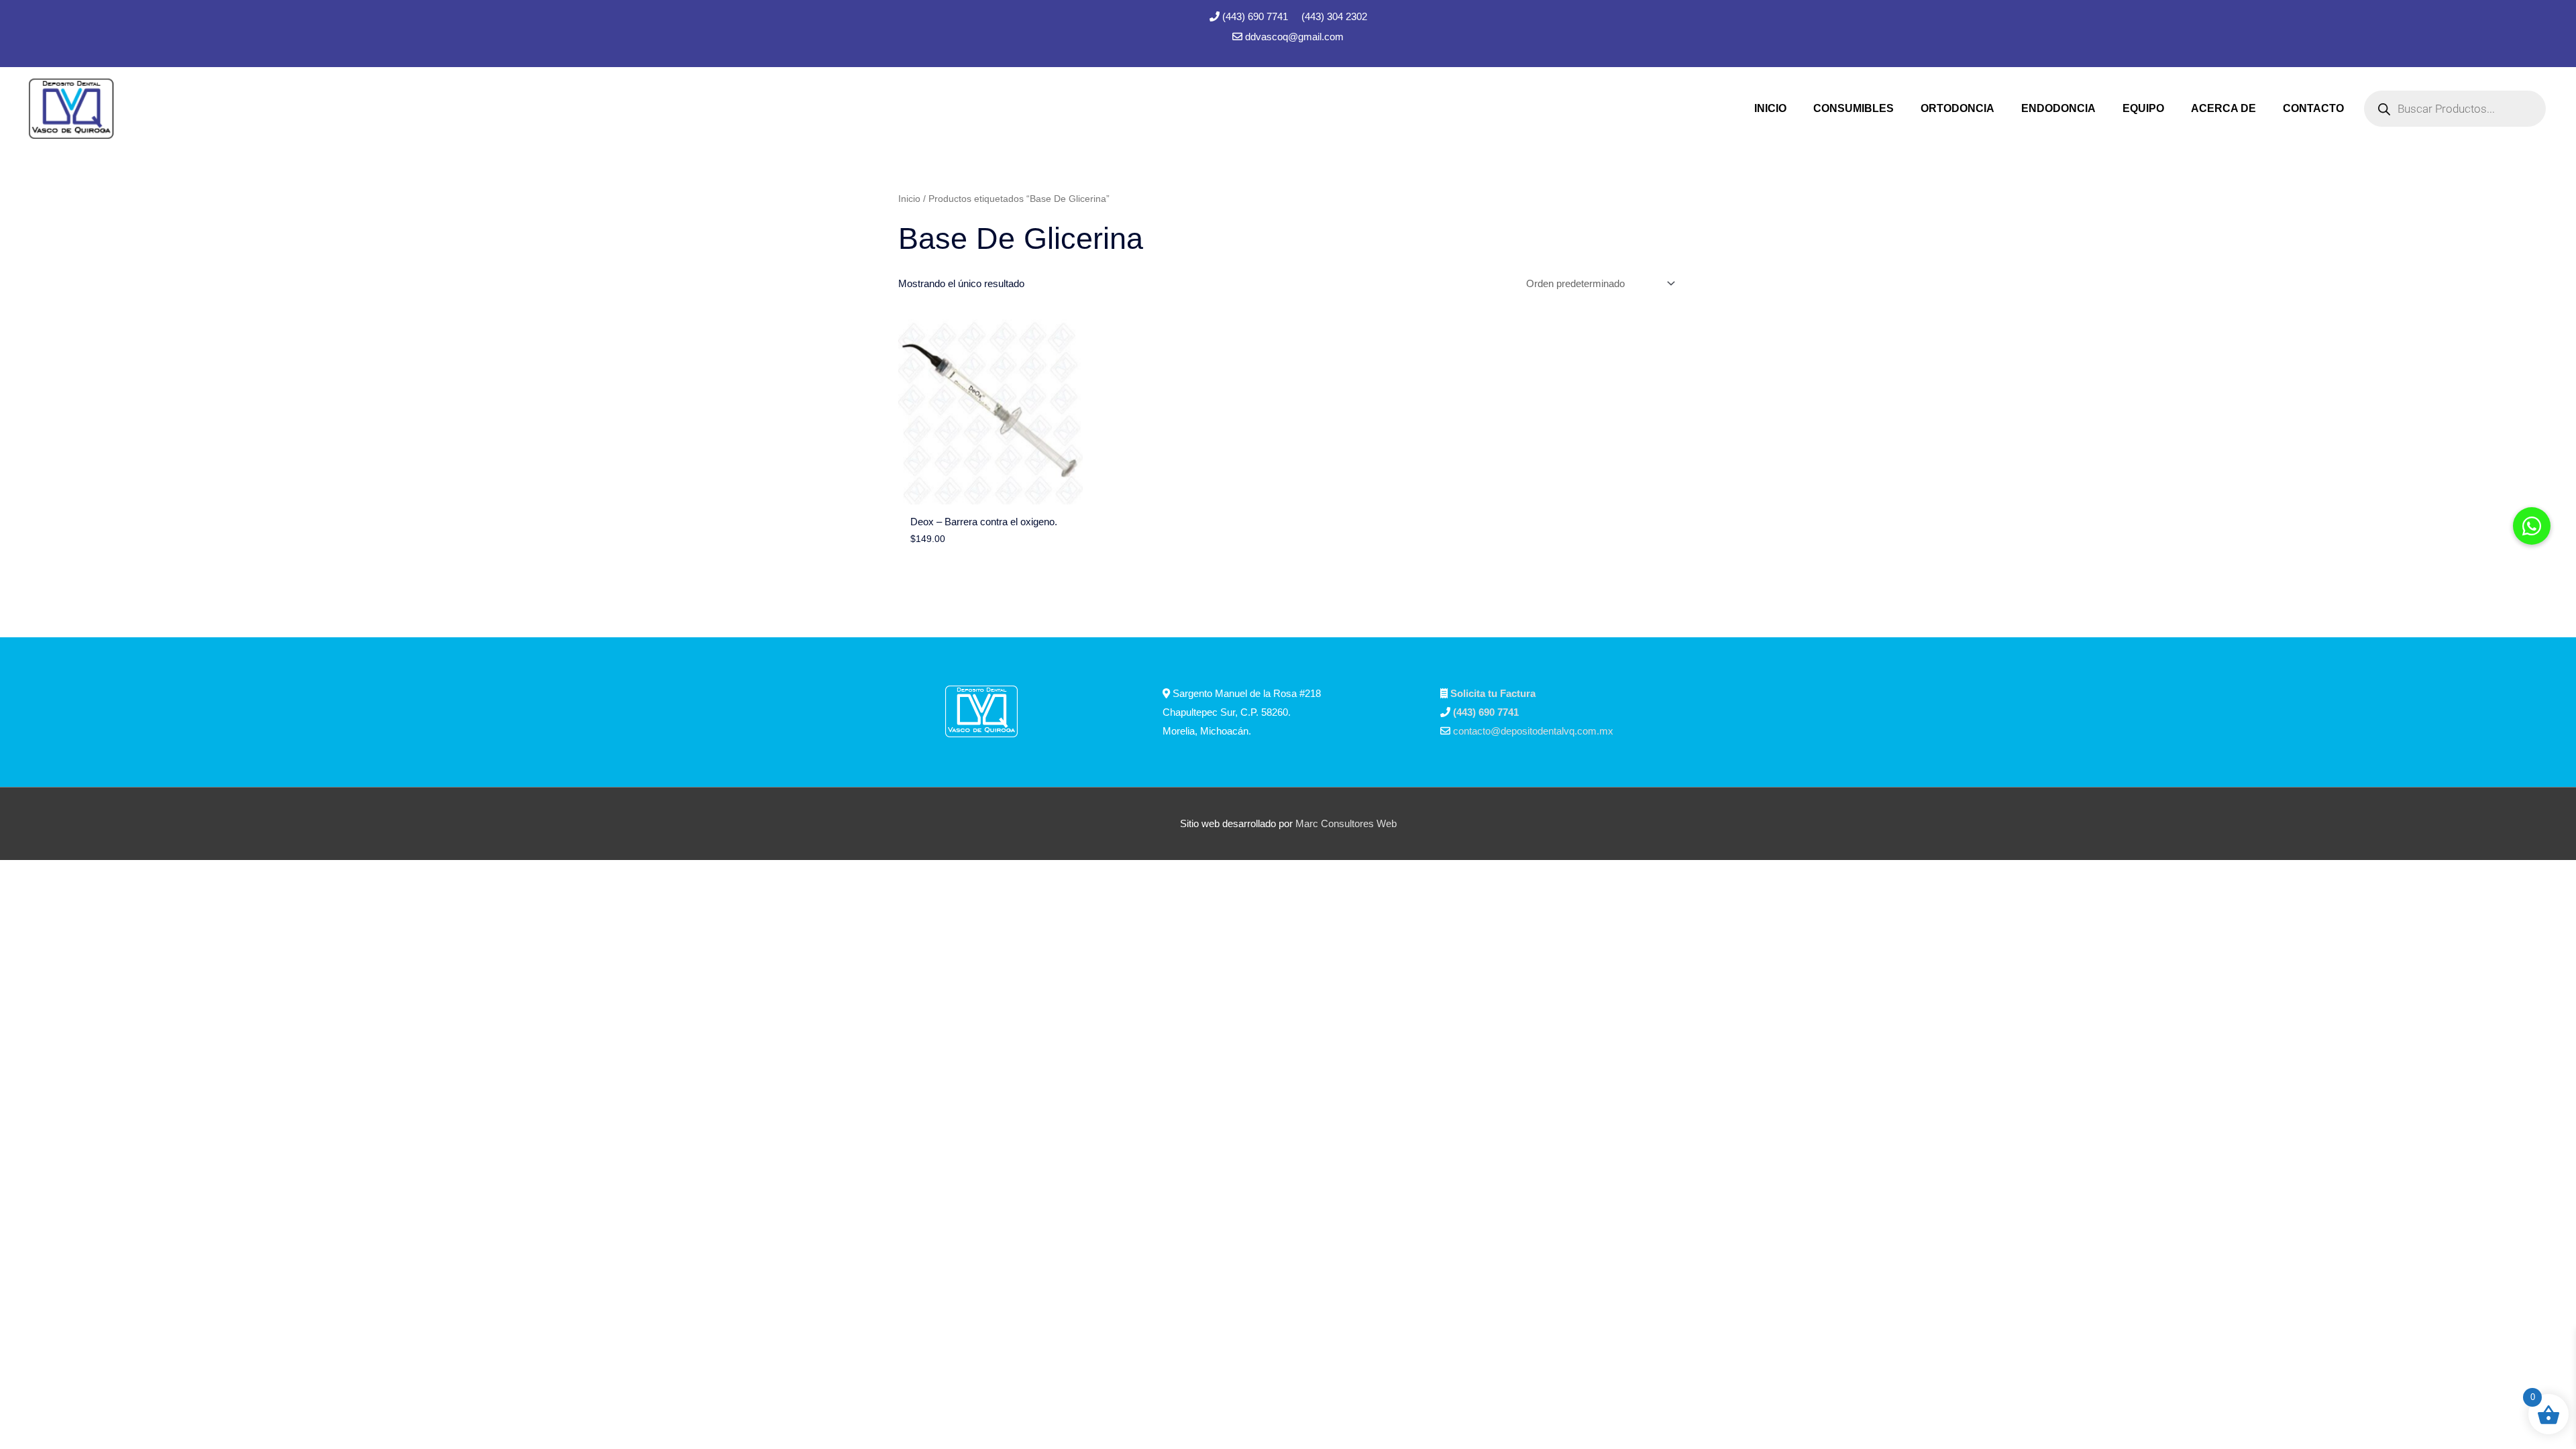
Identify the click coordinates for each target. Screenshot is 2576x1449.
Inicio (909, 199)
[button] (2532, 526)
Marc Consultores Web (1346, 823)
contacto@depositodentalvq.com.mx (1533, 731)
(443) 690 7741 (1256, 16)
